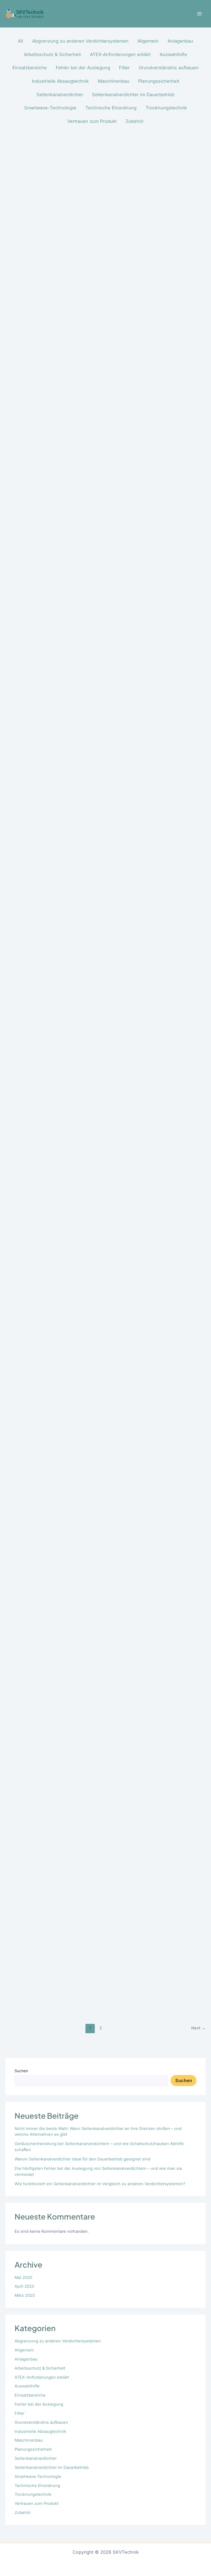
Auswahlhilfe (27, 2386)
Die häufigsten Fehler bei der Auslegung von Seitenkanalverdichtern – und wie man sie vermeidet (105, 622)
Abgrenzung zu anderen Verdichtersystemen (58, 2341)
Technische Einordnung (37, 2486)
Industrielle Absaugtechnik (40, 2431)
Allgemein (24, 2350)
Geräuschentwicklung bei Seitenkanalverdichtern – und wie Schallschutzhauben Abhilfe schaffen (83, 375)
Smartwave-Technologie (38, 2477)
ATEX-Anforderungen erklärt (42, 2377)
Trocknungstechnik (33, 2494)
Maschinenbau (29, 2440)
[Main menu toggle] (199, 14)
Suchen (21, 2071)
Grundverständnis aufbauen (41, 2422)
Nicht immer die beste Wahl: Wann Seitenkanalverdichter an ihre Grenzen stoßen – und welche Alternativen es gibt (99, 305)
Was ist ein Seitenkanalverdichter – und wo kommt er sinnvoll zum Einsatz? (100, 1505)
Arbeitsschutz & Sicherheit (40, 2368)
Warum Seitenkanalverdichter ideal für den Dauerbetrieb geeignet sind (82, 2159)
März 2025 (25, 2295)
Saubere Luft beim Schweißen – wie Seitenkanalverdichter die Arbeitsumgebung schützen (86, 950)
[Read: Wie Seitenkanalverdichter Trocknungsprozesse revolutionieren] (105, 1207)
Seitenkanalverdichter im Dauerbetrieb (52, 2467)
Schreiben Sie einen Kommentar (38, 317)
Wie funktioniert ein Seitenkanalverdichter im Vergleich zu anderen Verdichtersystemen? (100, 2184)
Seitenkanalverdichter (36, 2458)
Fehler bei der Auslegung (39, 2404)
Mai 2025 (23, 2278)
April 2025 (24, 2286)
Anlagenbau (26, 2359)
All (20, 41)
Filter (20, 2413)
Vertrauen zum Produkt (37, 2503)
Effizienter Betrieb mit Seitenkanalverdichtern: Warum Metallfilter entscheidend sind (90, 1989)
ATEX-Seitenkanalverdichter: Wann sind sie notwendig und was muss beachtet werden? (95, 762)
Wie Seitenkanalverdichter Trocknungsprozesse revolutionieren (88, 1434)
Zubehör (23, 2513)
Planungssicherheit (33, 2449)
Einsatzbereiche (30, 2395)
